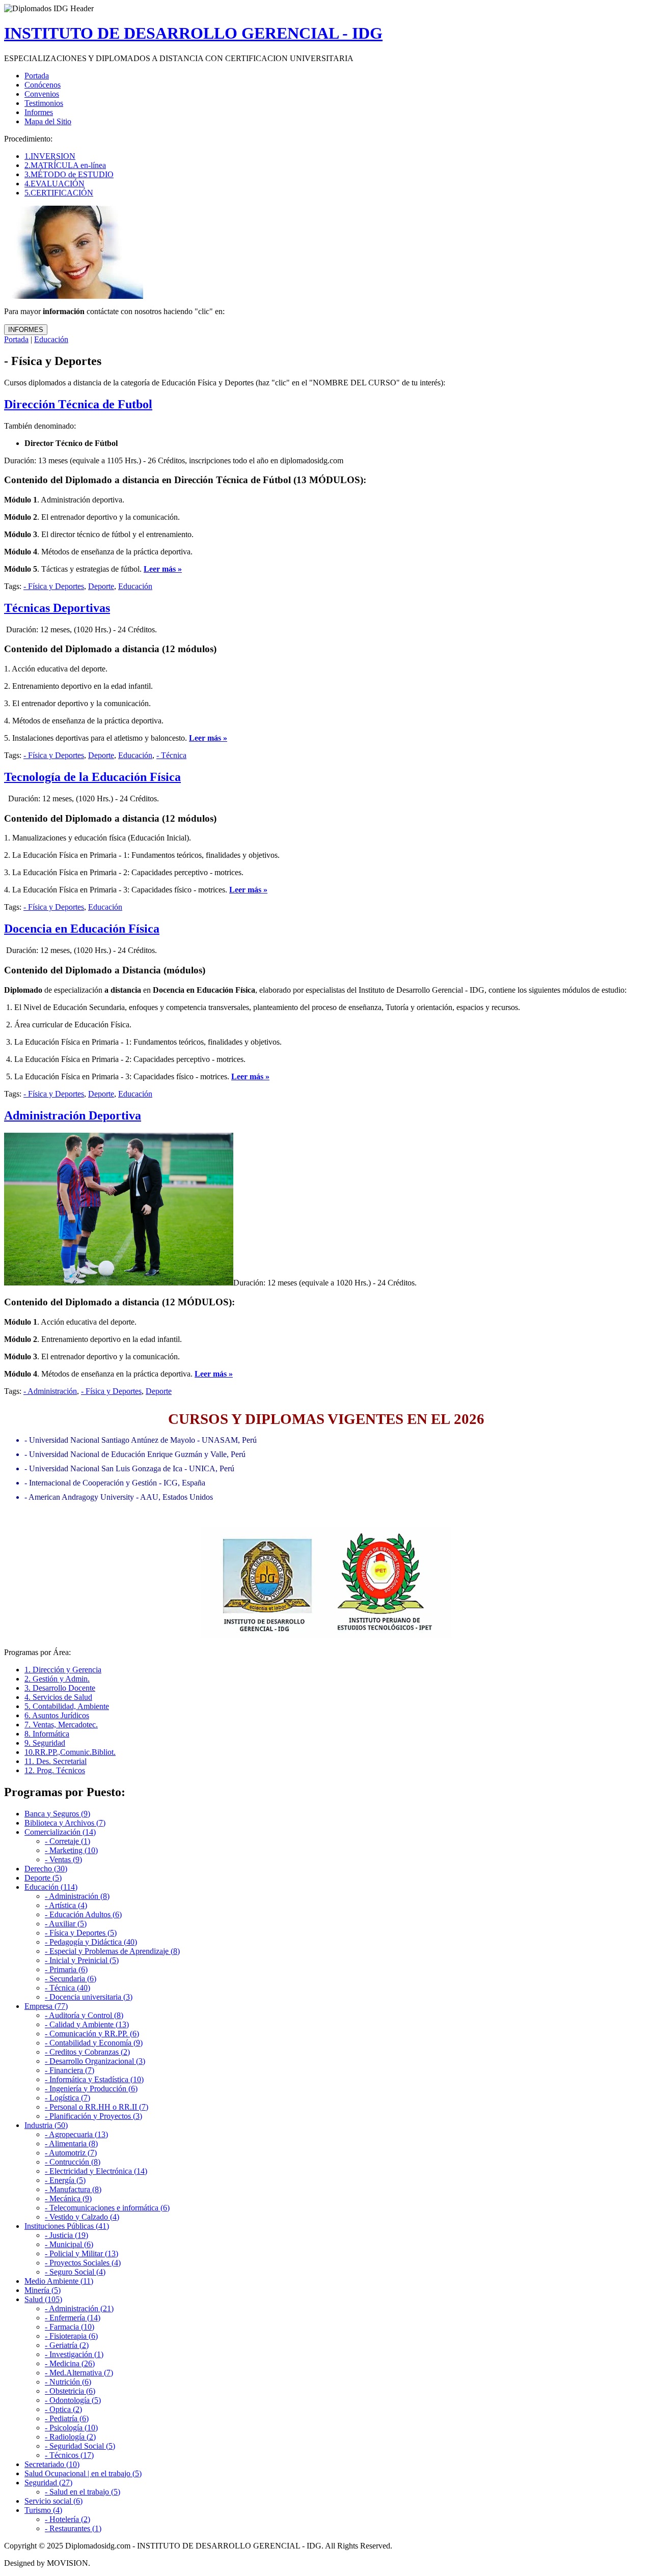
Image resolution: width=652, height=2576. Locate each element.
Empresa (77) (46, 2006)
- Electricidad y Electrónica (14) (96, 2171)
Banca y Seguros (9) (57, 1814)
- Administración (50, 1391)
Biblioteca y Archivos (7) (65, 1823)
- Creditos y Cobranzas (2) (87, 2052)
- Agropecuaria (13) (76, 2134)
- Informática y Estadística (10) (94, 2079)
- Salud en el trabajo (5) (83, 2492)
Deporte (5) (43, 1878)
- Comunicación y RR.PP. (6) (92, 2034)
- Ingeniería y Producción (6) (91, 2089)
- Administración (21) (79, 2308)
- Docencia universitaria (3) (89, 1997)
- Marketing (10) (71, 1850)
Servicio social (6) (53, 2501)
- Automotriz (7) (71, 2153)
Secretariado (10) (52, 2464)
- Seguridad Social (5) (80, 2446)
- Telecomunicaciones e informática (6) (107, 2208)
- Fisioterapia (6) (71, 2336)
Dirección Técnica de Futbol (78, 404)
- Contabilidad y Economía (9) (94, 2043)
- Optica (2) (63, 2409)
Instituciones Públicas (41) (67, 2226)
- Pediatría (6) (67, 2418)
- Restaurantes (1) (73, 2528)
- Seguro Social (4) (75, 2272)
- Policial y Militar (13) (81, 2253)
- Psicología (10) (71, 2428)
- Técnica (171, 755)
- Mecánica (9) (68, 2199)
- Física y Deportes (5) (81, 1933)
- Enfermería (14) (73, 2318)
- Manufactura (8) (73, 2189)
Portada (16, 339)
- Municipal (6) (69, 2244)
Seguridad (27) (48, 2483)
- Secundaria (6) (71, 1979)
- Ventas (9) (63, 1859)
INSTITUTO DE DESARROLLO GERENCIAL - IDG (193, 33)
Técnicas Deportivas (57, 608)
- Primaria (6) (66, 1969)
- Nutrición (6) (68, 2382)
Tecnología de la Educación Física (92, 777)
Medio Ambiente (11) (59, 2281)
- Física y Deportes (54, 586)
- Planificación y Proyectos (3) (93, 2116)
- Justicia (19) (66, 2235)
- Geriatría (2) (67, 2345)
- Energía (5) (65, 2180)
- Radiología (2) (70, 2437)
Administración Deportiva (73, 1115)
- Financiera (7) (70, 2070)
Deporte (101, 586)
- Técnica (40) (67, 1988)
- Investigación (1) (74, 2354)
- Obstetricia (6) (70, 2391)
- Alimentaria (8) (71, 2144)
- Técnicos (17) (69, 2455)
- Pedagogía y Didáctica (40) (91, 1942)
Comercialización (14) (60, 1832)
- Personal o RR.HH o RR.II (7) (97, 2107)
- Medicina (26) (70, 2363)
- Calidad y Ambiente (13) (87, 2024)
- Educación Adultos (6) (83, 1914)
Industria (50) (46, 2125)
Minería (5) (43, 2290)
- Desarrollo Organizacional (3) (95, 2061)
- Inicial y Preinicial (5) (82, 1960)
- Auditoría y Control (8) (84, 2015)
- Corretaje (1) (67, 1841)
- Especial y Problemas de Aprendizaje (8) (112, 1951)
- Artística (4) (66, 1905)
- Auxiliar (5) (66, 1924)
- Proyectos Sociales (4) (83, 2263)
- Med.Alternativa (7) (79, 2373)
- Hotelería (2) (67, 2519)
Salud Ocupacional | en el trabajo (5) (83, 2473)
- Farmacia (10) (70, 2327)
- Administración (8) (77, 1896)
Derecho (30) (46, 1869)
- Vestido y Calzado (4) (82, 2217)
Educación (51, 339)
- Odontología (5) (73, 2400)
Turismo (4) (43, 2510)
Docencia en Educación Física (82, 929)
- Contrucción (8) (73, 2162)
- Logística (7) (67, 2098)
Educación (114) (51, 1887)
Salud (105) (43, 2299)
